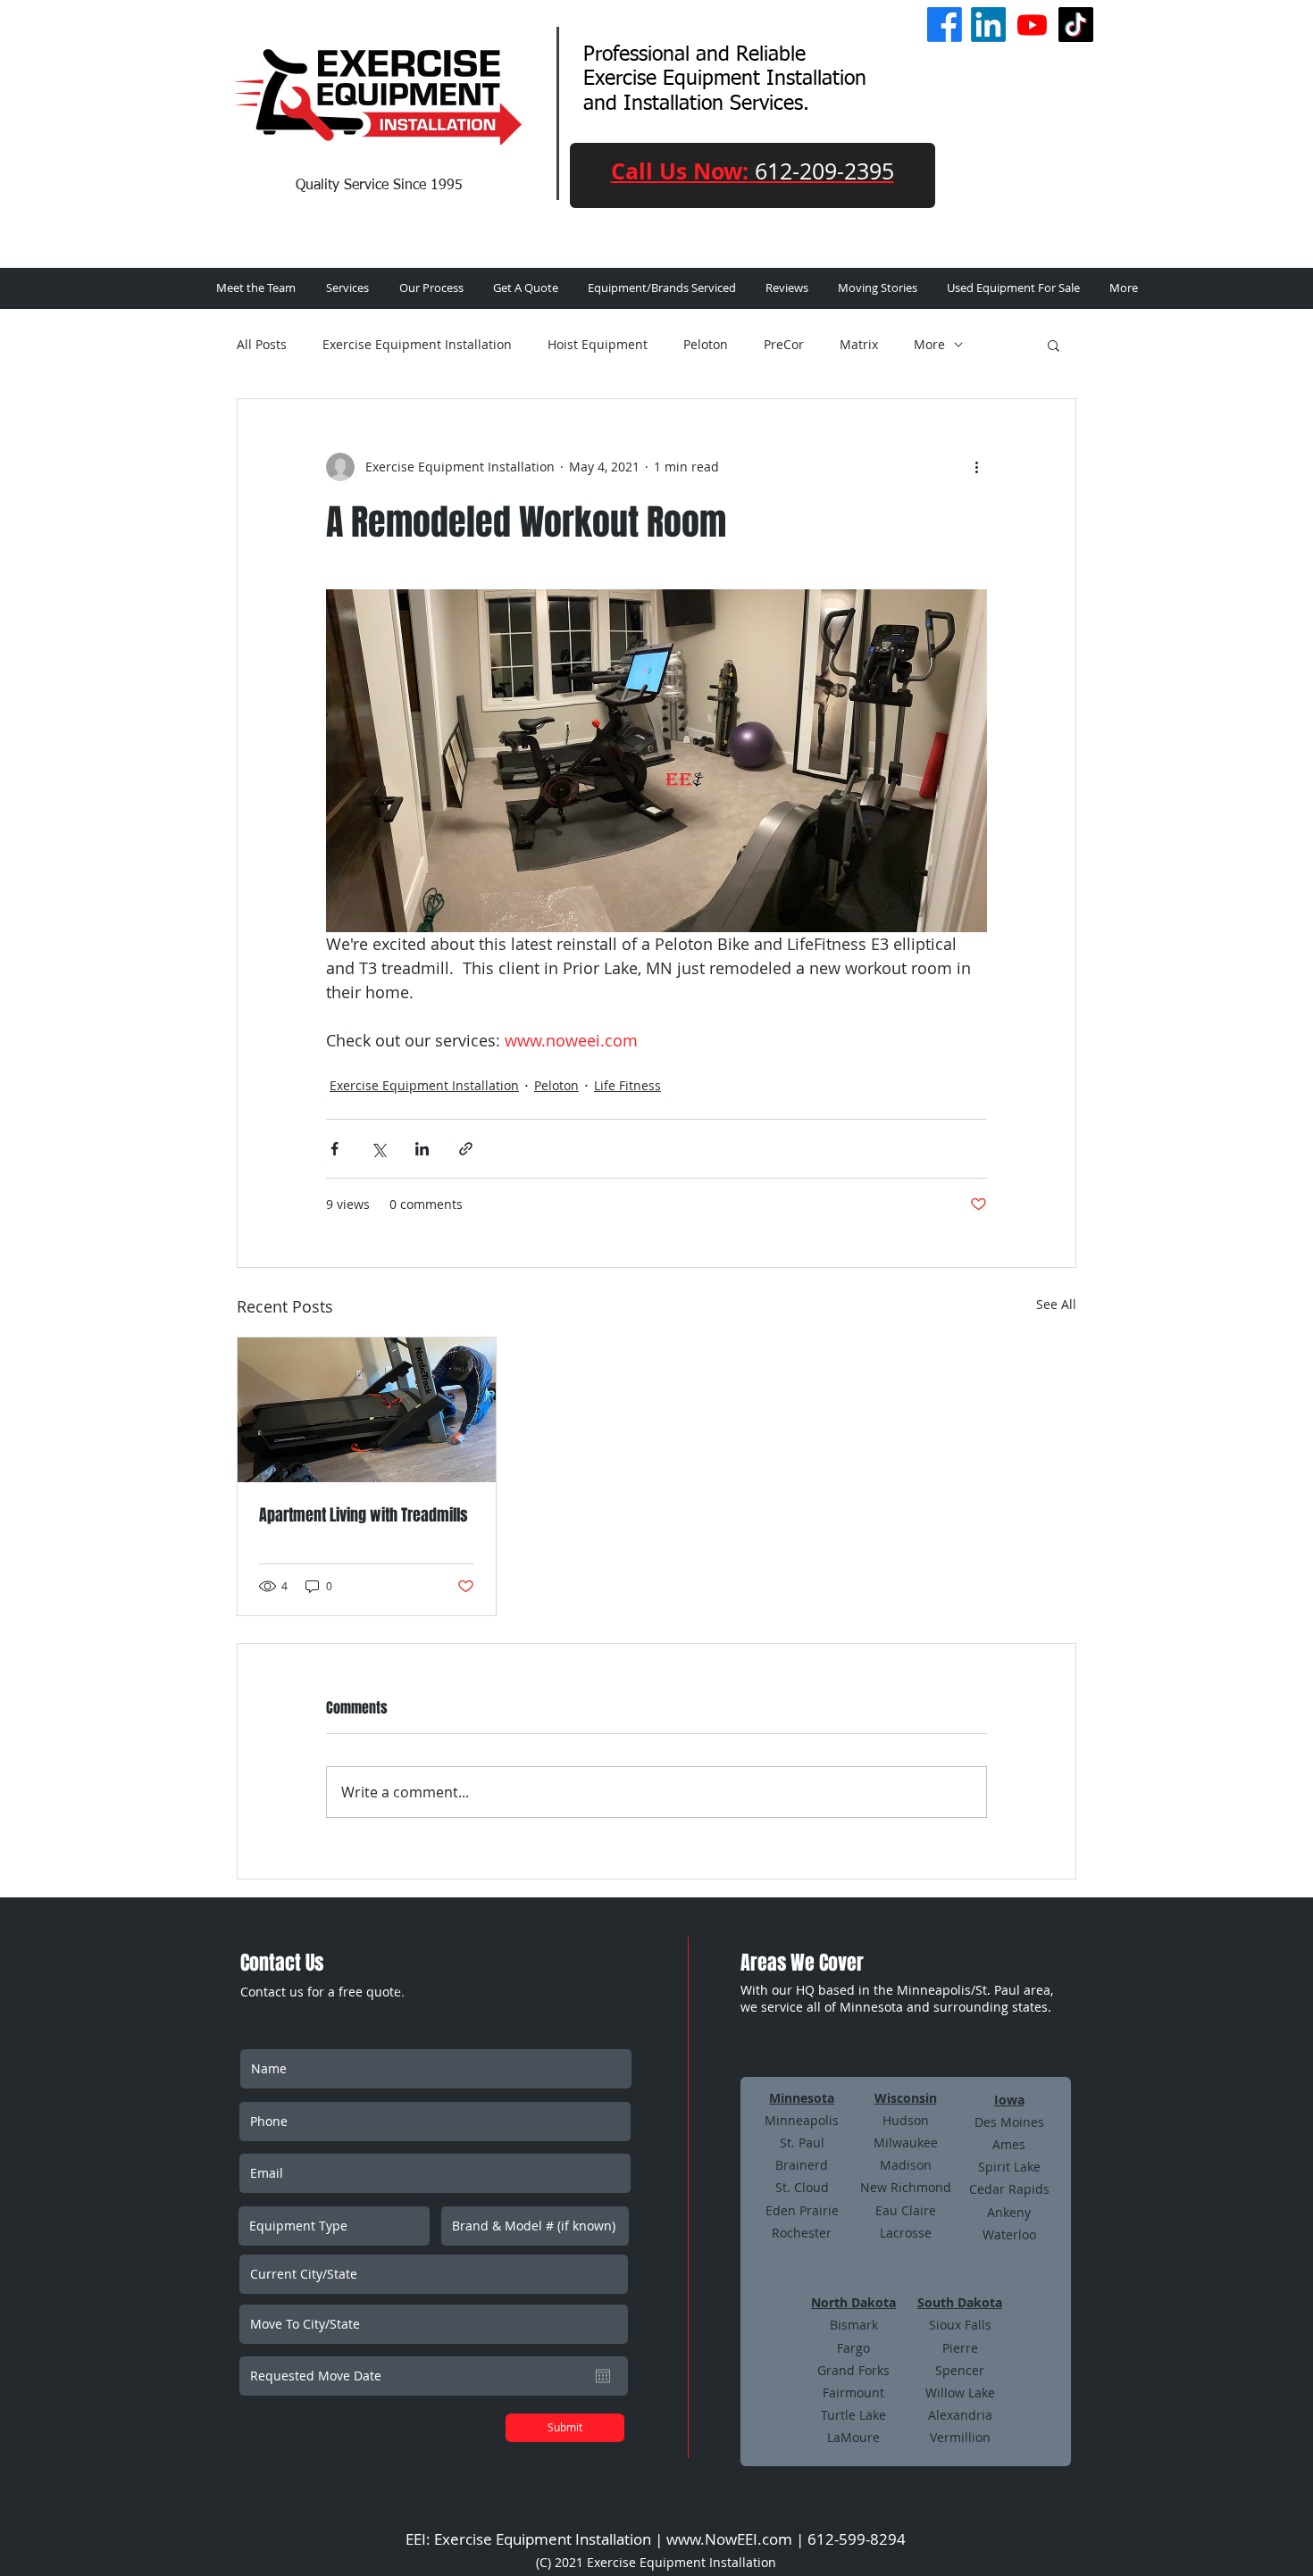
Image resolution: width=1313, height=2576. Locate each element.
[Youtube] (1032, 25)
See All (1056, 1304)
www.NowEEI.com (729, 2539)
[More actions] (976, 467)
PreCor (784, 344)
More (929, 344)
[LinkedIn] (988, 25)
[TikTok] (1076, 25)
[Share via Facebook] (335, 1149)
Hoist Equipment (598, 344)
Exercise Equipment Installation (417, 344)
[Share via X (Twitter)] (378, 1149)
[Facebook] (945, 25)
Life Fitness (627, 1085)
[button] (1054, 345)
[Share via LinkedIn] (422, 1149)
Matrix (859, 344)
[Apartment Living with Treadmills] (367, 1410)
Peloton (706, 344)
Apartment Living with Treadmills (364, 1515)
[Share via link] (466, 1149)
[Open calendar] (603, 2376)
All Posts (262, 344)
